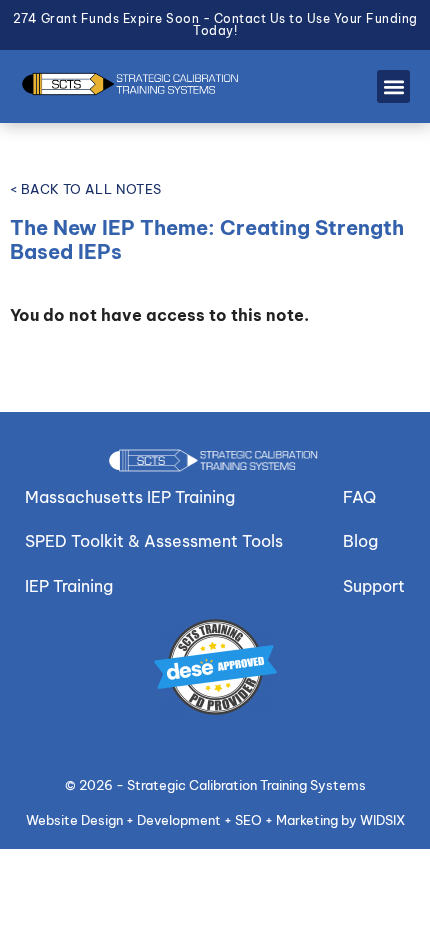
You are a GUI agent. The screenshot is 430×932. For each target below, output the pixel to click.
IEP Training (69, 586)
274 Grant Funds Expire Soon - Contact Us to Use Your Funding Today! (215, 24)
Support (374, 586)
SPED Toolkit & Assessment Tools (154, 541)
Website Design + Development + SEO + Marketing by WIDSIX (215, 820)
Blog (360, 541)
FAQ (359, 497)
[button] (393, 86)
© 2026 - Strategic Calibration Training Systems (215, 785)
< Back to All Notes (86, 189)
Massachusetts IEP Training (130, 497)
